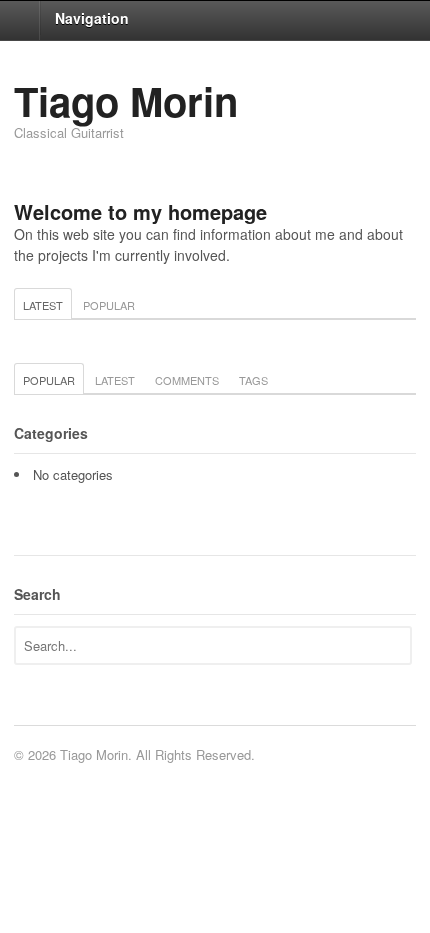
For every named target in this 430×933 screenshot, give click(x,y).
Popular (109, 305)
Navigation (92, 18)
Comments (187, 380)
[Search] (394, 644)
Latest (43, 305)
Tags (253, 380)
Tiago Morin (126, 100)
